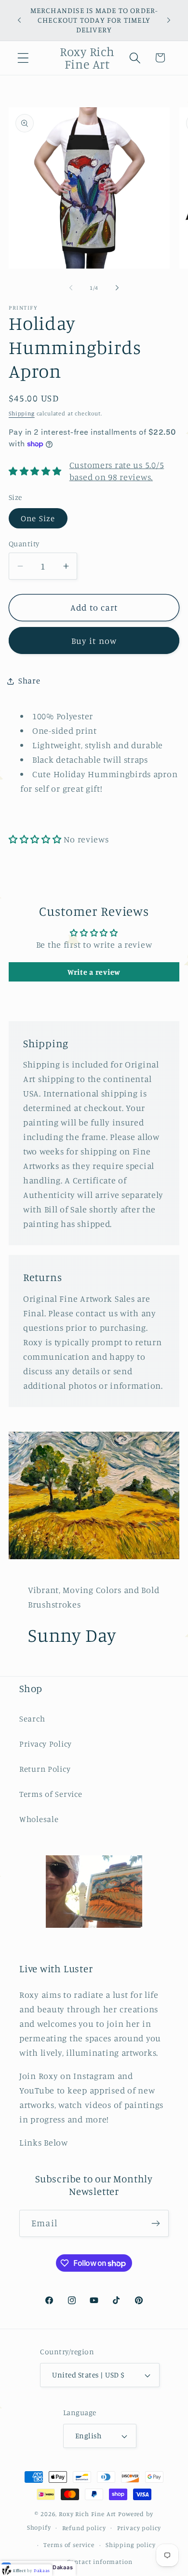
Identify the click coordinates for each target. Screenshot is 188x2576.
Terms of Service (51, 1794)
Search (32, 1719)
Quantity (24, 544)
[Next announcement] (169, 20)
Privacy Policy (46, 1744)
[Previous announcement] (19, 20)
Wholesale (39, 1819)
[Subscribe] (155, 2223)
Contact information (100, 2562)
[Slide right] (117, 288)
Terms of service (69, 2545)
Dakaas (63, 2567)
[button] (23, 58)
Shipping (22, 413)
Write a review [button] (94, 972)
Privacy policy (139, 2528)
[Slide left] (71, 288)
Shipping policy (131, 2545)
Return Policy (45, 1769)
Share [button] (29, 681)
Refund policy (84, 2528)
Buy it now (94, 640)
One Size (38, 518)
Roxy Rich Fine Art (87, 2514)
